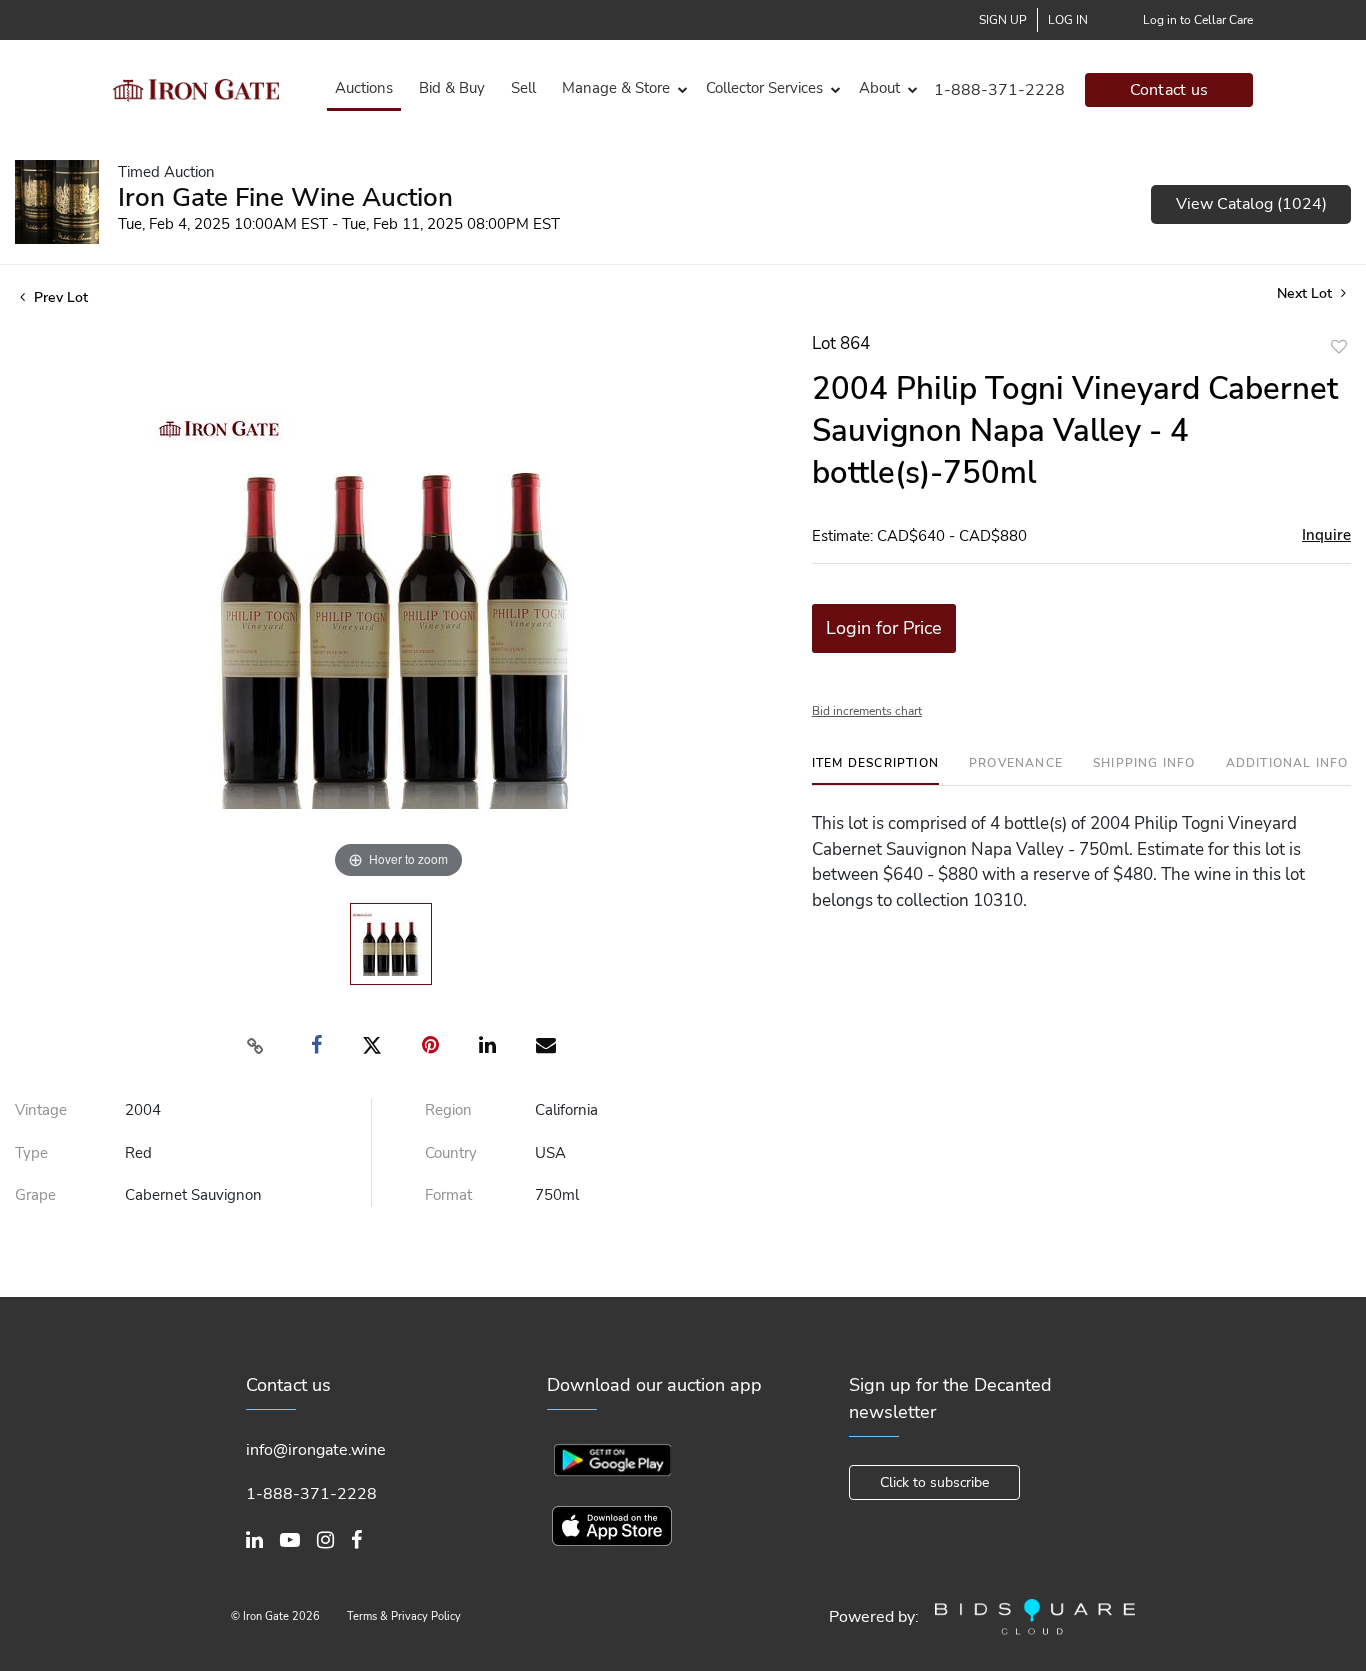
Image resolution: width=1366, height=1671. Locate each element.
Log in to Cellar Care (1198, 20)
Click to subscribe (934, 1482)
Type (31, 1153)
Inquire (1326, 535)
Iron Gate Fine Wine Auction (285, 197)
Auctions (364, 88)
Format (448, 1195)
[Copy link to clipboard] (256, 1046)
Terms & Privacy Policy (404, 1616)
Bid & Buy (452, 88)
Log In (1068, 20)
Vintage (41, 1110)
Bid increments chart (867, 711)
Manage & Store (616, 88)
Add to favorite (1339, 346)
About (879, 88)
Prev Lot (59, 297)
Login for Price (884, 628)
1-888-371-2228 (999, 90)
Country (451, 1153)
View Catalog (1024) (1251, 204)
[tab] (875, 770)
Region (448, 1110)
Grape (35, 1195)
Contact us (1169, 90)
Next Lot (1306, 293)
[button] (621, 88)
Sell (523, 88)
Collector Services (764, 88)
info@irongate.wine (316, 1450)
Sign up (1003, 20)
